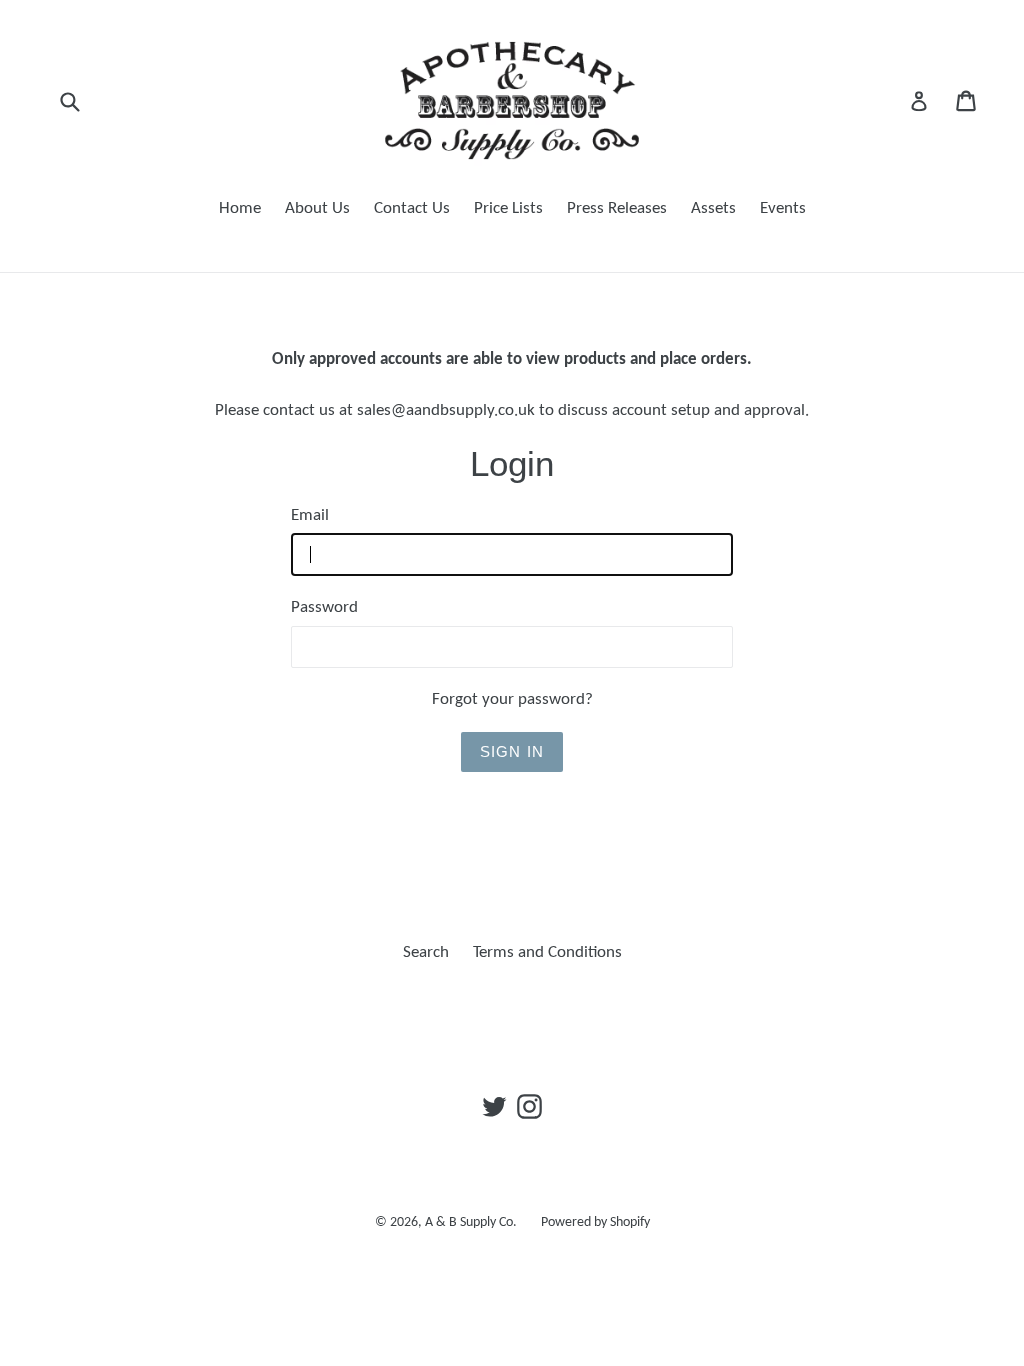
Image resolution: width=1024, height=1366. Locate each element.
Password (324, 607)
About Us (317, 208)
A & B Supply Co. (471, 1222)
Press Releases (617, 208)
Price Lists (508, 208)
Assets (713, 208)
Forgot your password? (512, 699)
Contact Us (412, 208)
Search (426, 952)
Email (310, 515)
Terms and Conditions (547, 952)
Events (783, 208)
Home (240, 208)
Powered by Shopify (595, 1222)
